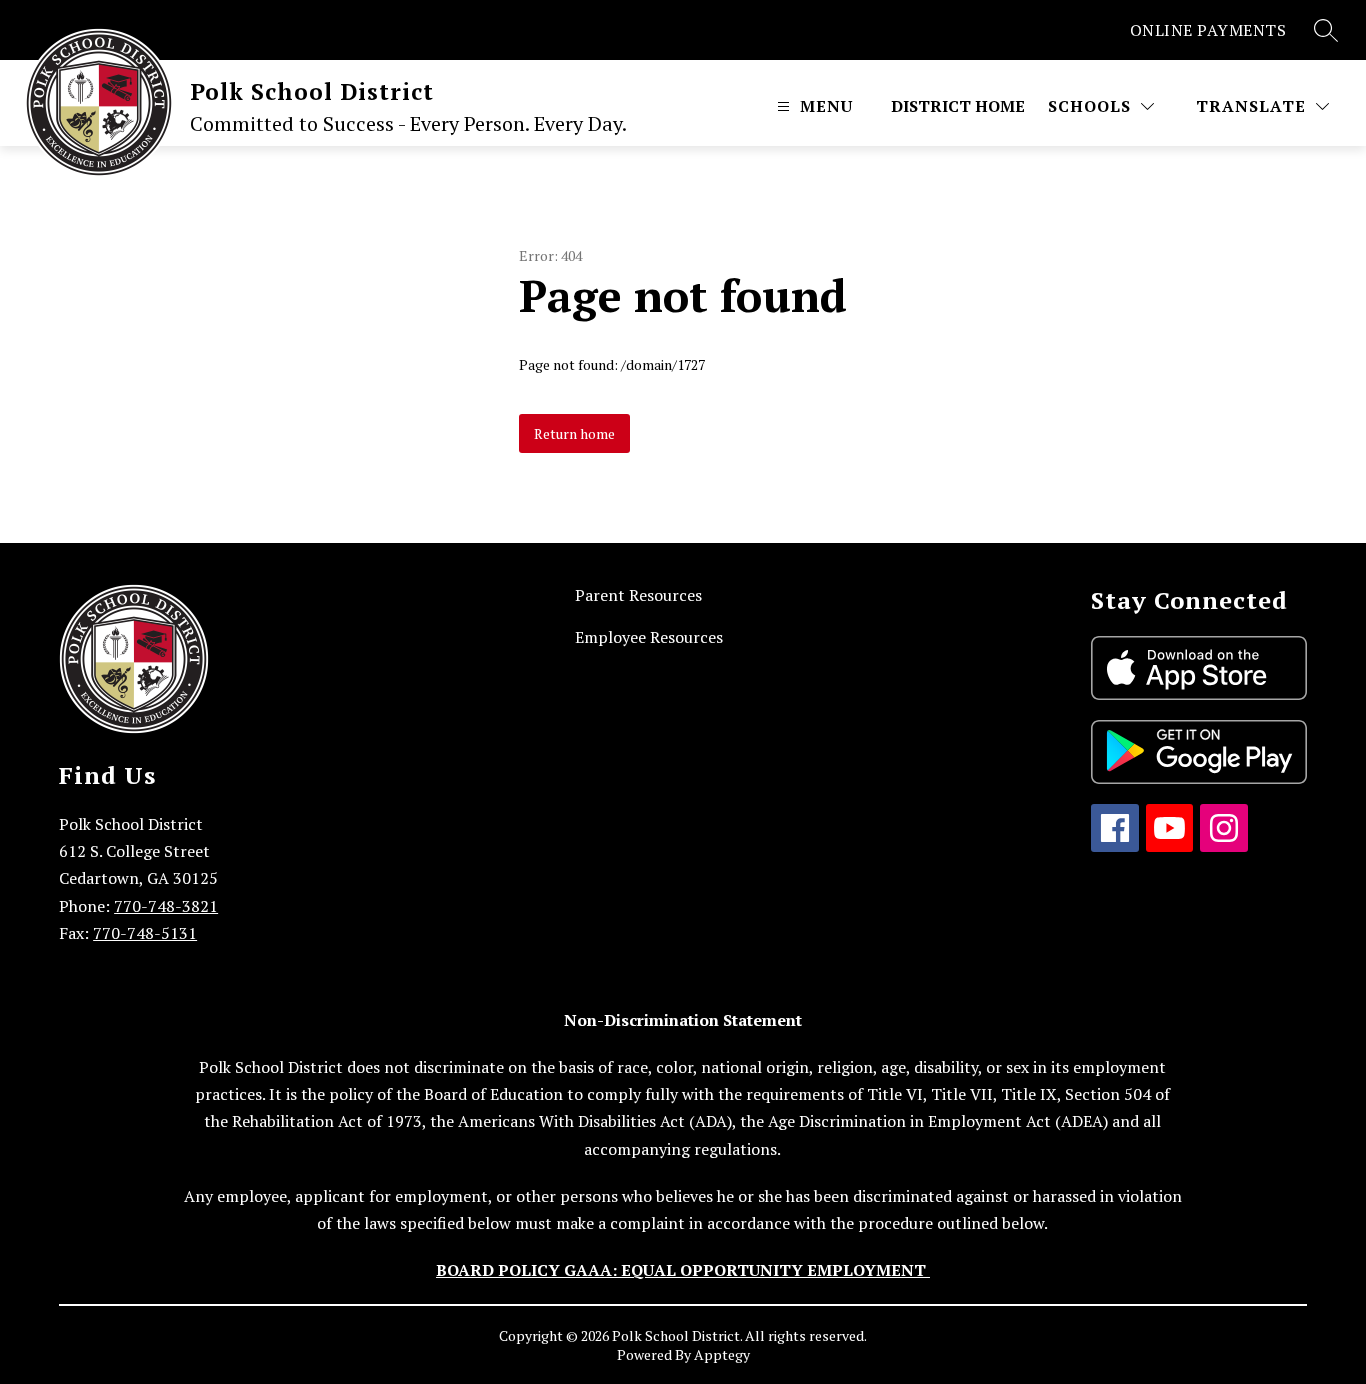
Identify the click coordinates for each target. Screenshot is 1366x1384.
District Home (958, 106)
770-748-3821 (166, 906)
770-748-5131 (145, 933)
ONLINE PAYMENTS (1208, 30)
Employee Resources (649, 637)
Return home (574, 433)
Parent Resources (638, 595)
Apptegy (722, 1354)
